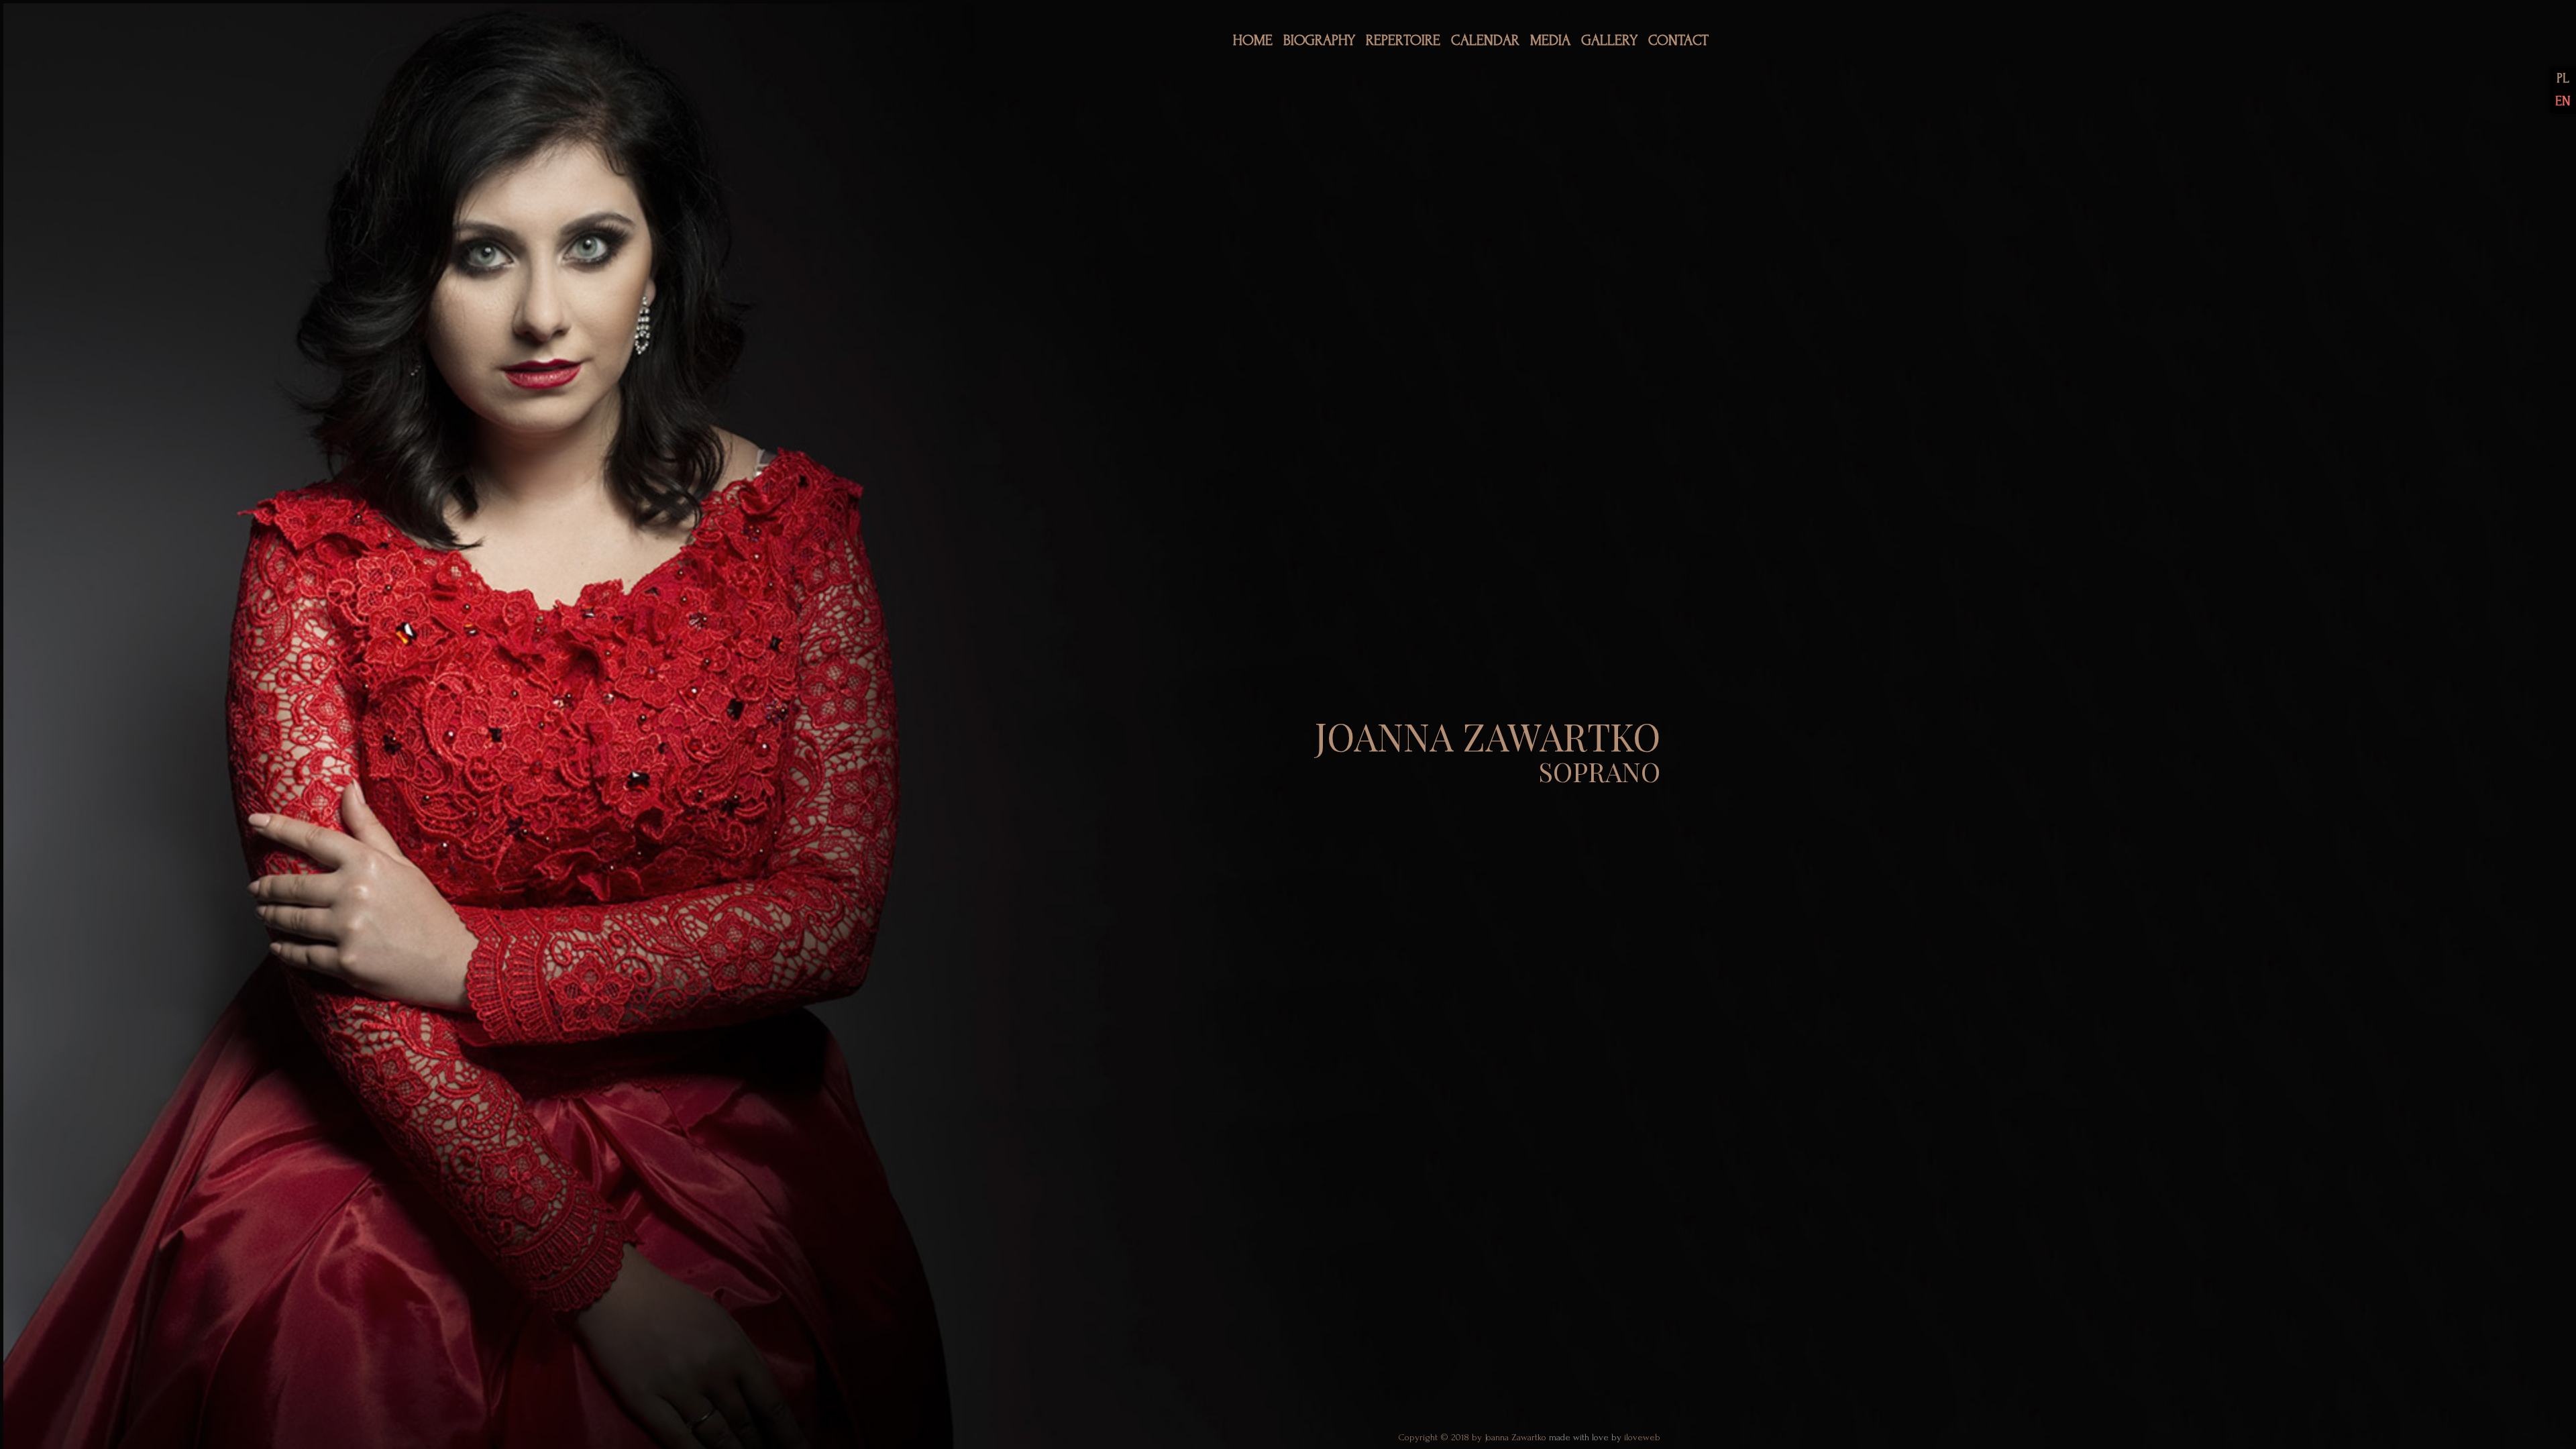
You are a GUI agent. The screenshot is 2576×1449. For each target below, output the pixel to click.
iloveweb (1642, 1438)
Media (1550, 41)
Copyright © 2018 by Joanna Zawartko (1473, 1438)
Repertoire (1403, 41)
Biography (1319, 41)
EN (2563, 101)
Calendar (1485, 41)
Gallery (1609, 41)
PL (2563, 78)
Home (1253, 41)
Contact (1678, 41)
